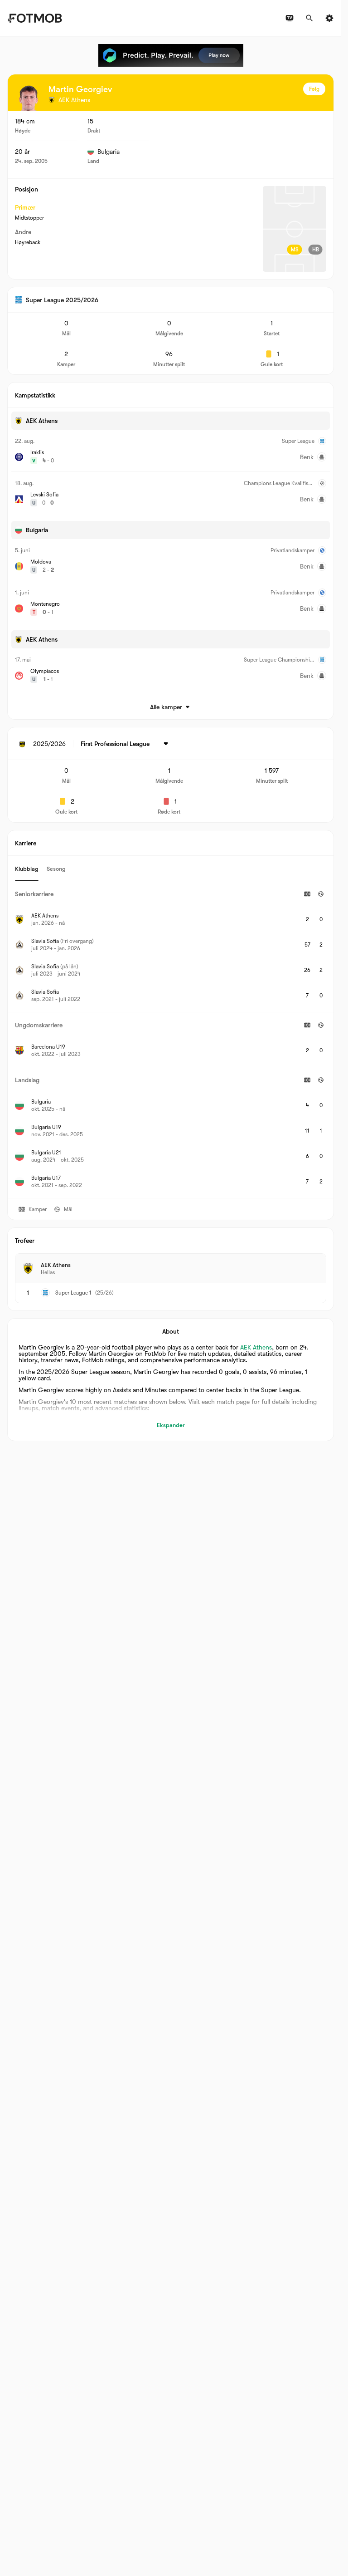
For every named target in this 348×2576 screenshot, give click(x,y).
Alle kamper (166, 707)
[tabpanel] (171, 1040)
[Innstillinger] (329, 18)
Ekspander (171, 1425)
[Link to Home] (35, 18)
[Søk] (309, 18)
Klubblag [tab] (27, 869)
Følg (314, 89)
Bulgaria (109, 152)
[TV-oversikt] (290, 18)
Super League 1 (73, 1293)
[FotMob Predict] (171, 55)
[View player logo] (29, 98)
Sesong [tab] (56, 869)
